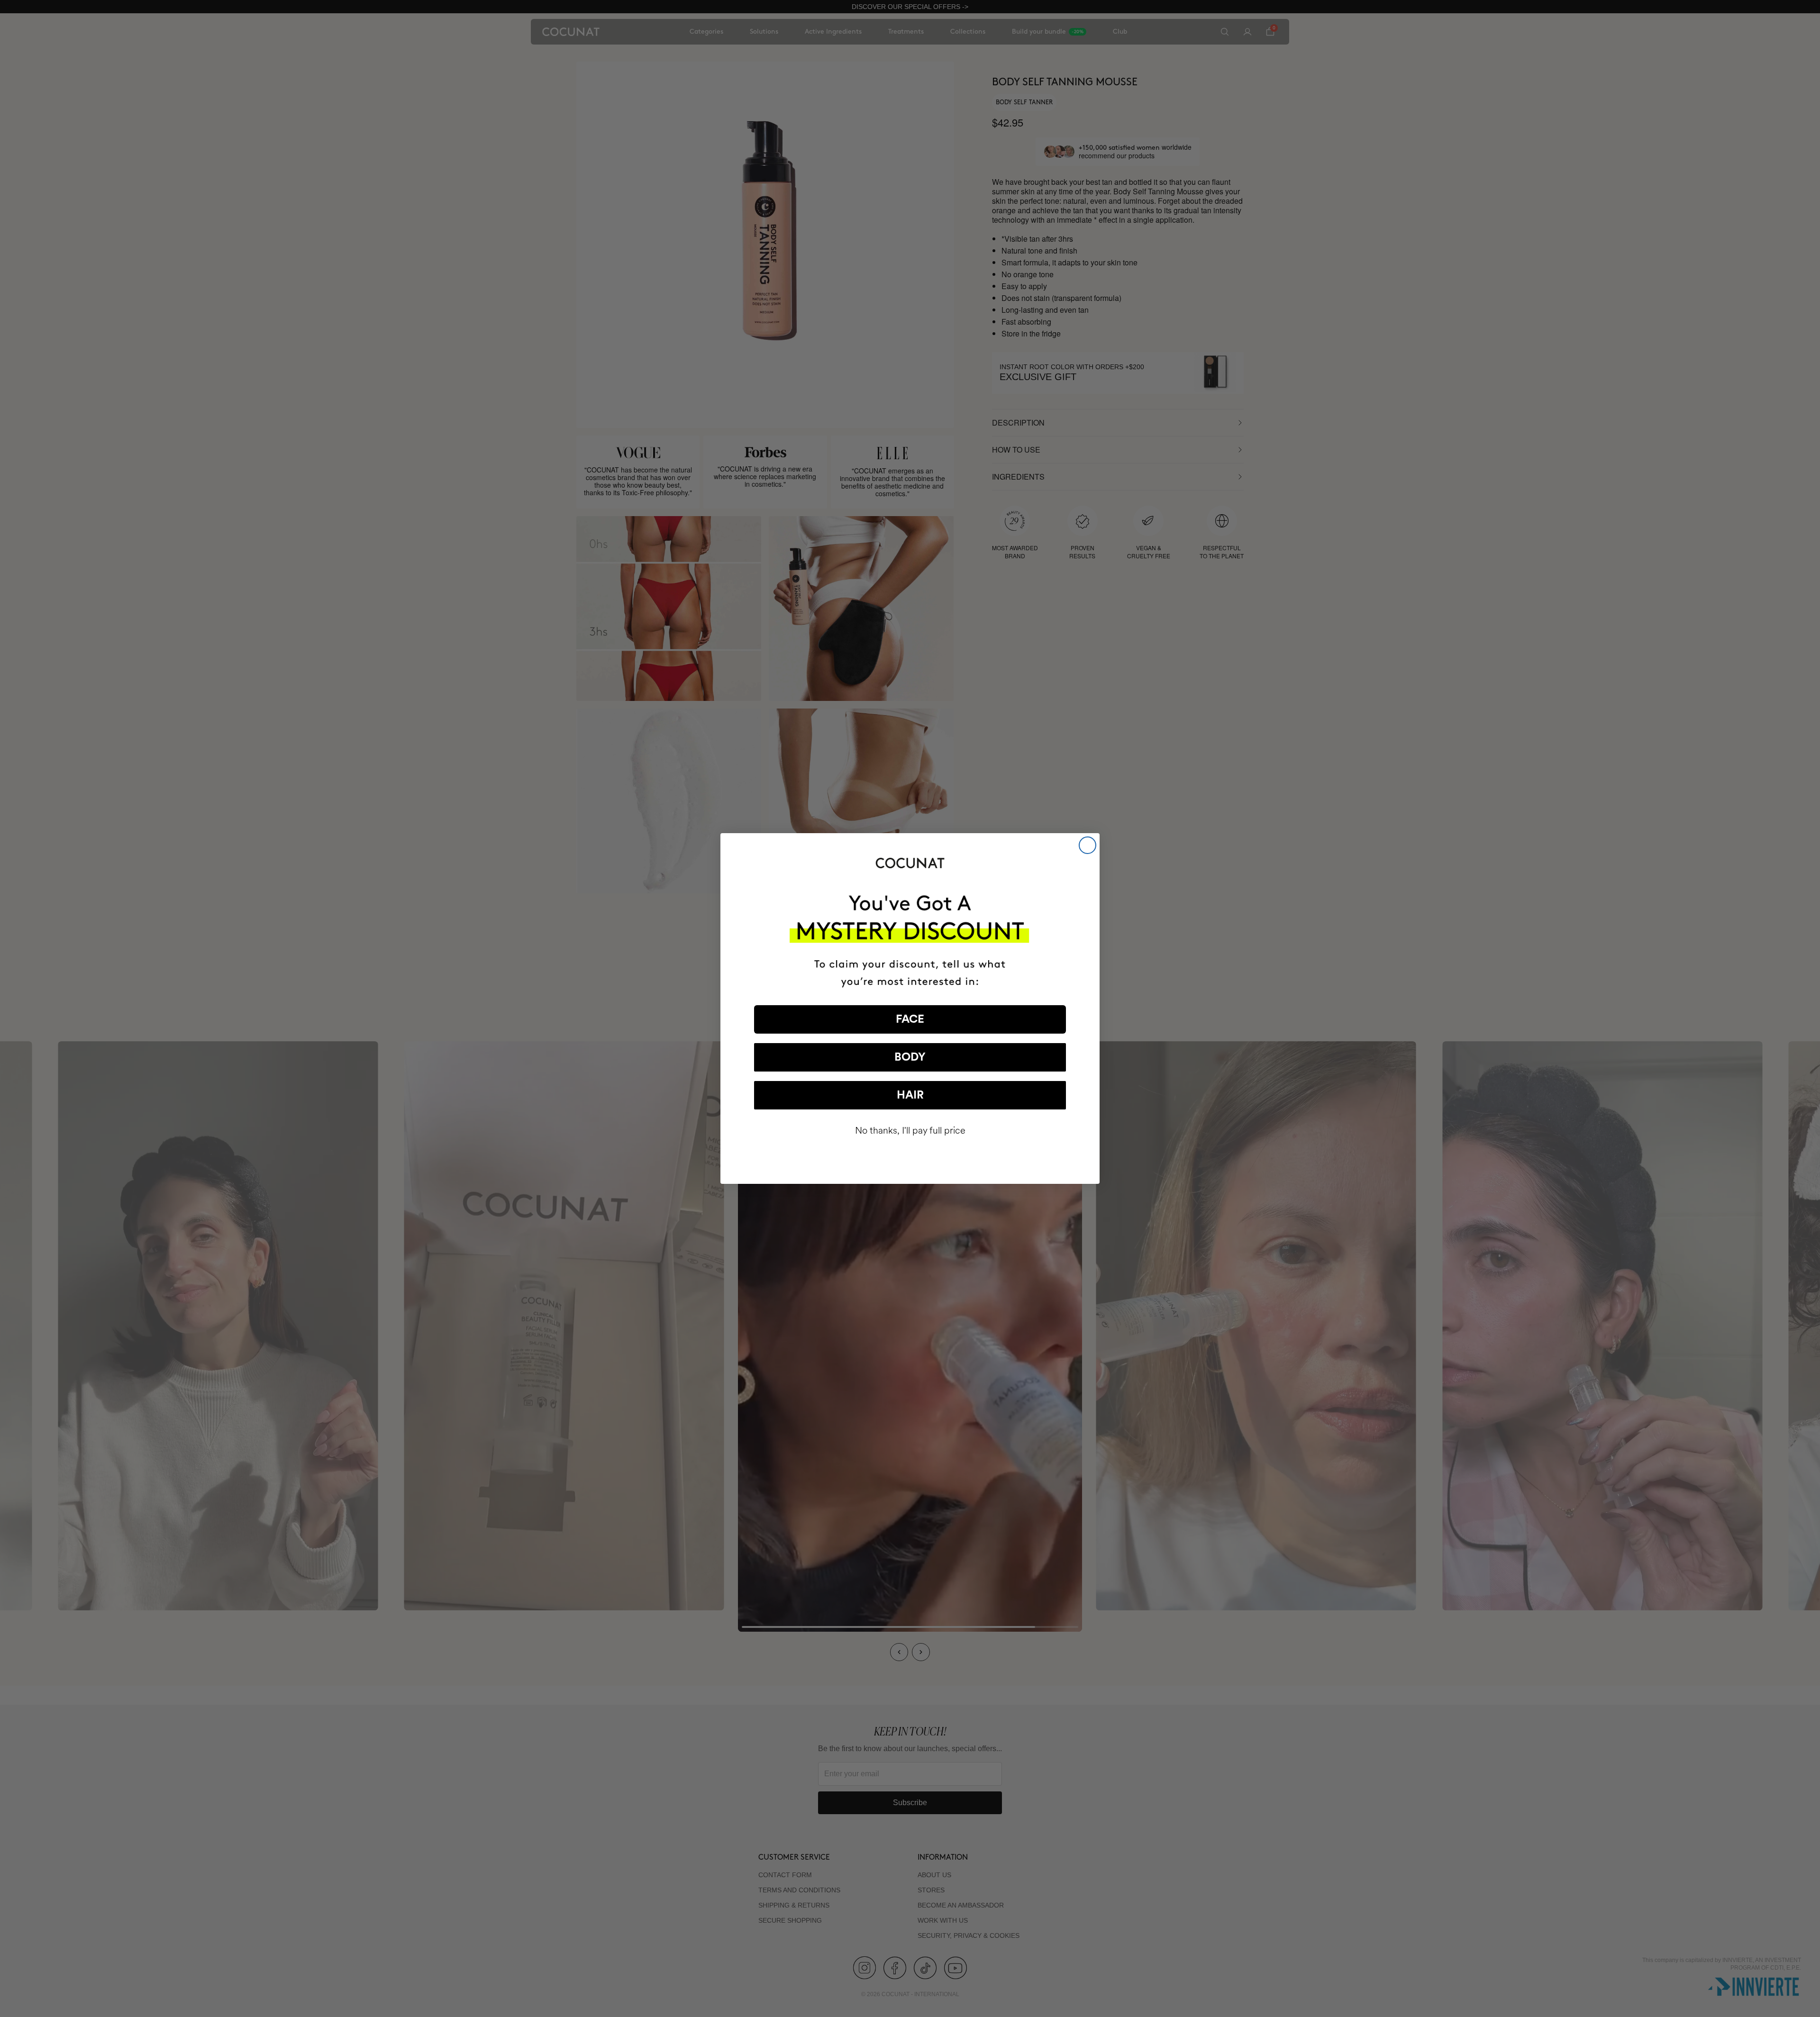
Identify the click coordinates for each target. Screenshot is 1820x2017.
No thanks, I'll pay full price (910, 1131)
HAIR (910, 1095)
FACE (910, 1019)
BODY (910, 1057)
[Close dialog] (1087, 845)
